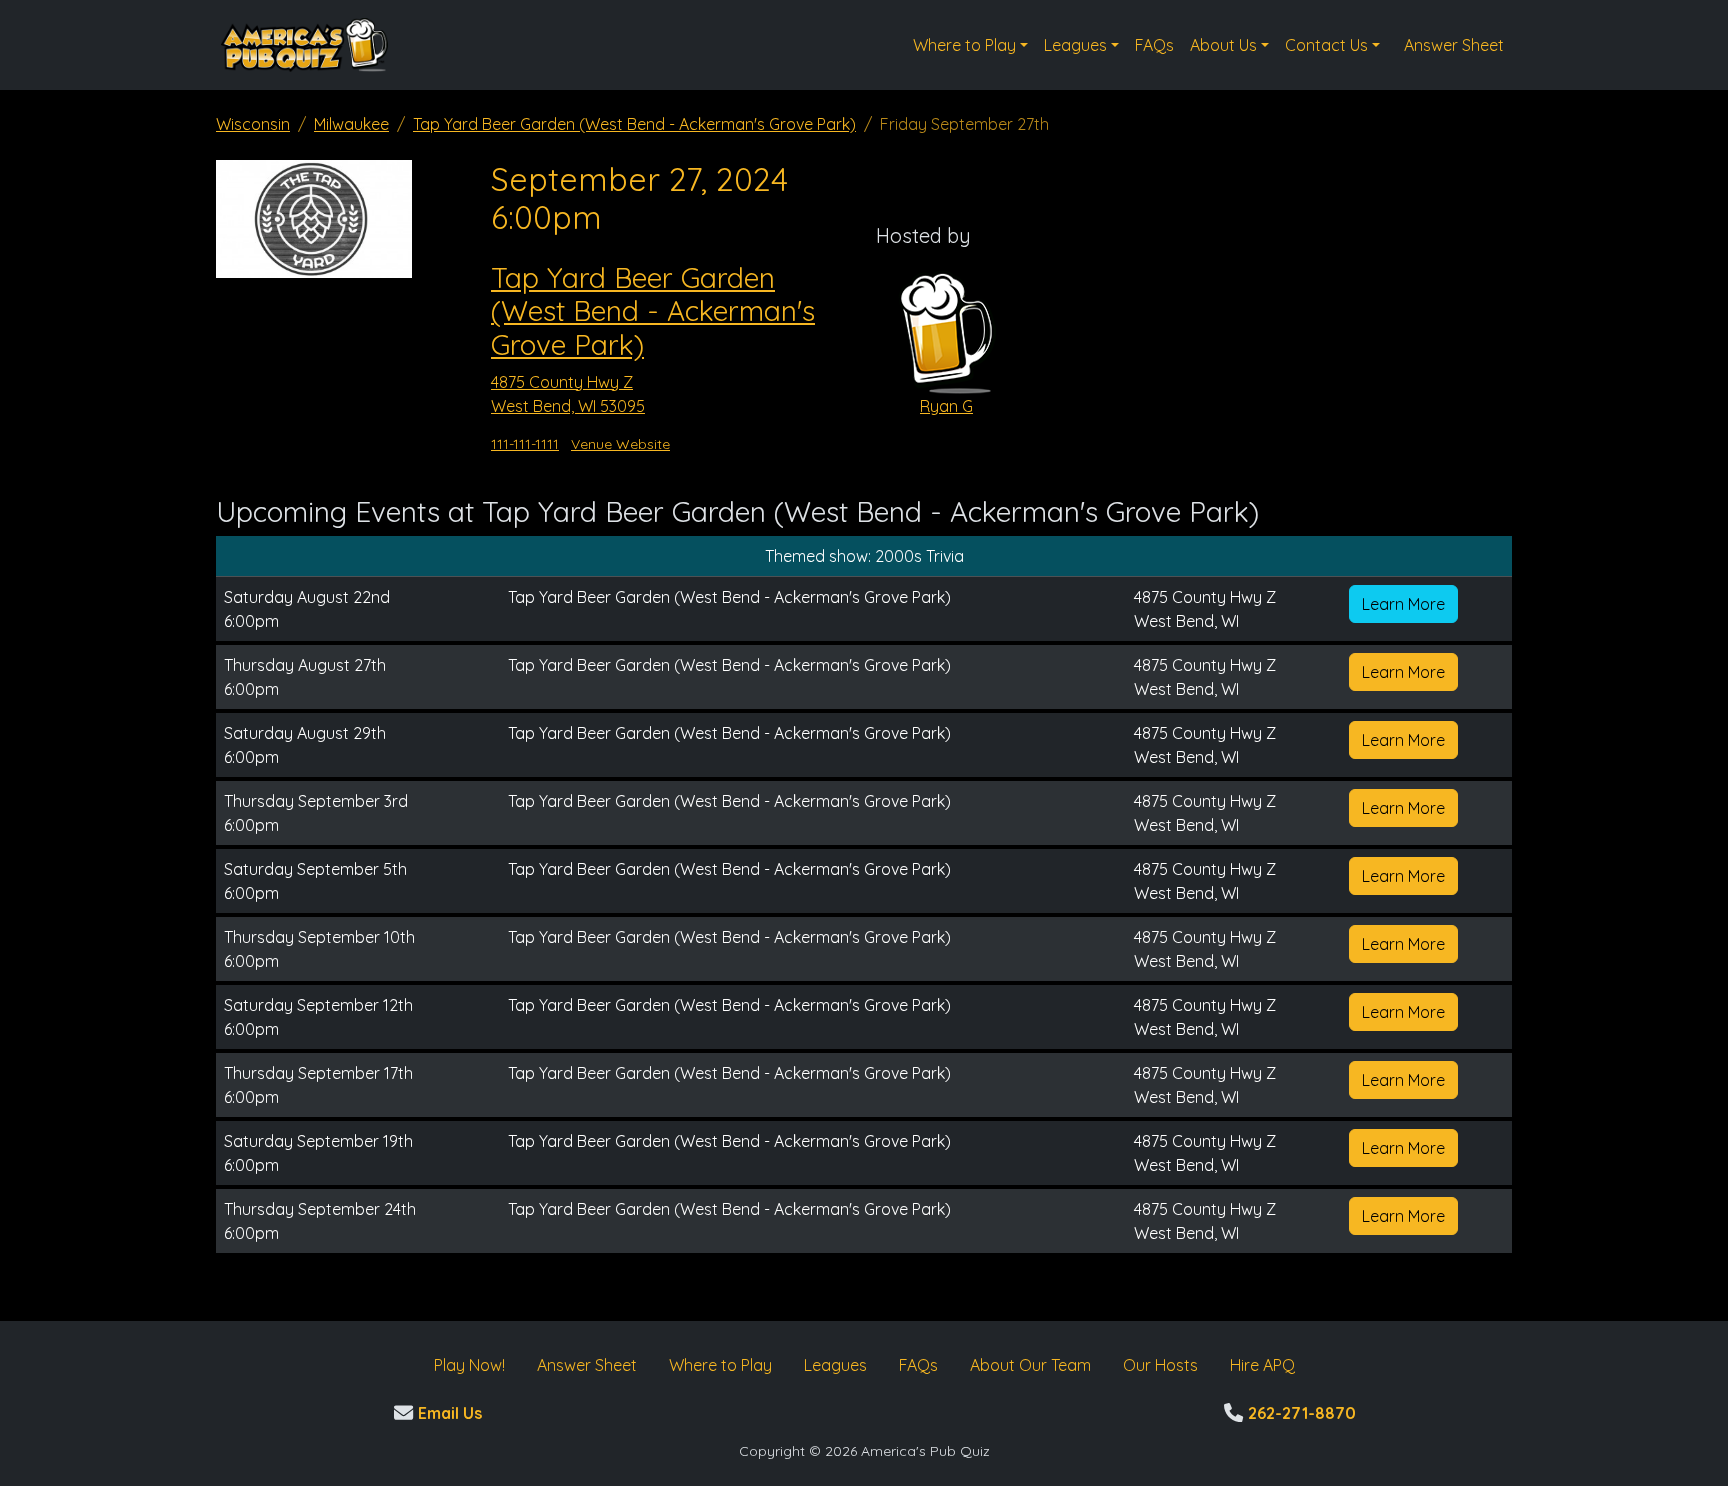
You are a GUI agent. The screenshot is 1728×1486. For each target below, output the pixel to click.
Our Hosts (1160, 1365)
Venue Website (620, 444)
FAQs (1154, 45)
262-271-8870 (1299, 1413)
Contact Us (1326, 45)
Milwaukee (351, 124)
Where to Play (964, 45)
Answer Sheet (1454, 45)
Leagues (1075, 45)
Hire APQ (1262, 1365)
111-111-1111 (525, 444)
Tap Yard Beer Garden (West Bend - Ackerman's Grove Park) (634, 124)
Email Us (447, 1413)
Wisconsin (253, 124)
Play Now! (469, 1365)
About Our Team (1030, 1365)
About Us (1223, 45)
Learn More (1403, 604)
